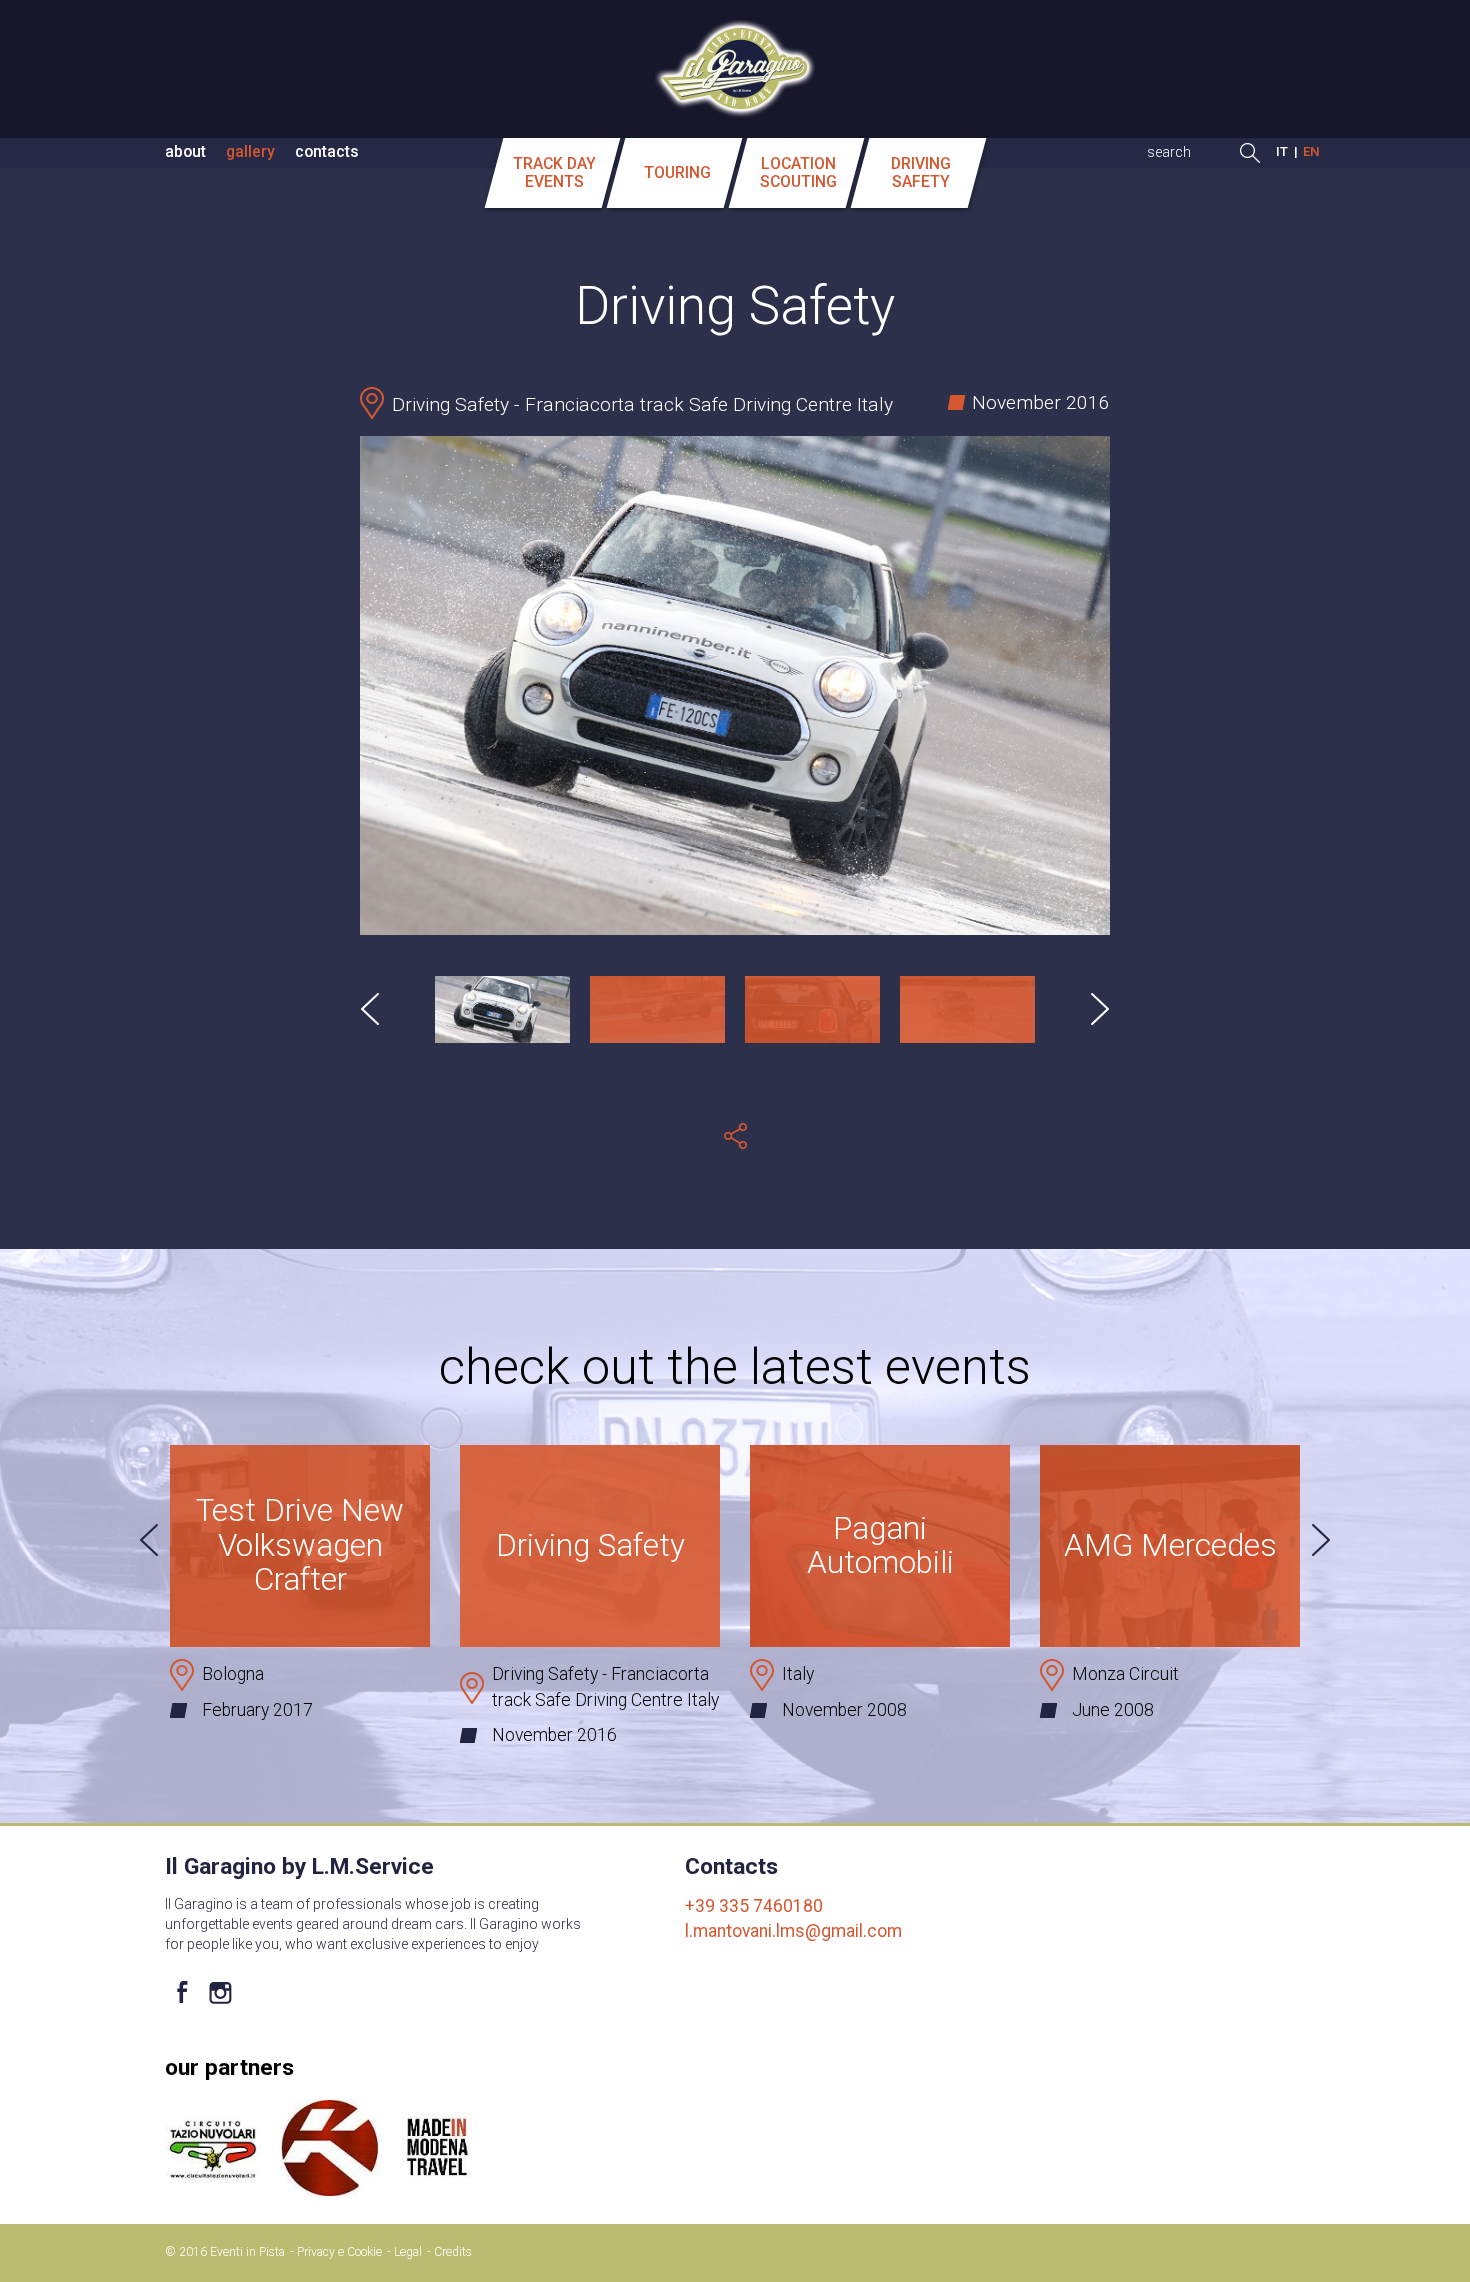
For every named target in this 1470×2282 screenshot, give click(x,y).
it (1282, 151)
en (1311, 151)
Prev (149, 1540)
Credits (453, 2252)
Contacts (327, 151)
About (185, 151)
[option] (735, 686)
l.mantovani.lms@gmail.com (793, 1931)
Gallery (250, 151)
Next (1321, 1540)
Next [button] (1100, 1009)
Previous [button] (370, 1009)
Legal (408, 2252)
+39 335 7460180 (754, 1906)
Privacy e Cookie (339, 2252)
